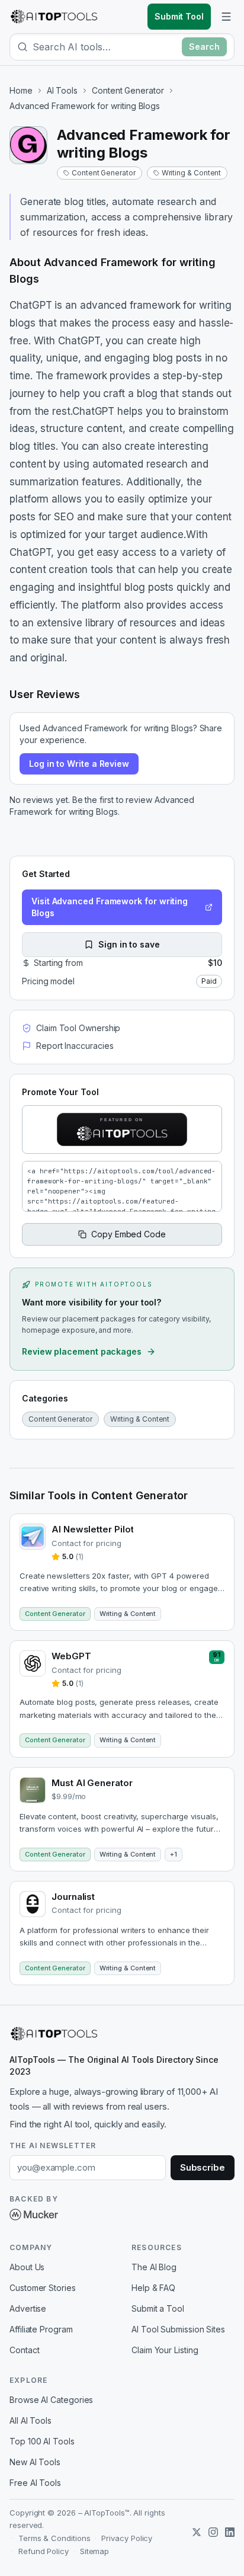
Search (204, 47)
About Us (27, 2267)
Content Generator (128, 90)
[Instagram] (213, 2532)
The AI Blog (154, 2267)
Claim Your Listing (165, 2350)
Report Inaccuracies (75, 1046)
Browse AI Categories (51, 2400)
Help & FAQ (153, 2288)
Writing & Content (192, 173)
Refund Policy (44, 2551)
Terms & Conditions (54, 2538)
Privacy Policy (127, 2538)
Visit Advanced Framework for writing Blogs (110, 907)
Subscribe (203, 2167)
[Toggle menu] (226, 17)
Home (21, 90)
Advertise (28, 2308)
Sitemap (94, 2551)
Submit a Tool (158, 2308)
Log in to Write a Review (79, 764)
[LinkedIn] (230, 2532)
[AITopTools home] (54, 17)
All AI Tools (30, 2420)
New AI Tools (35, 2462)
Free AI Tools (35, 2483)
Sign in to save (129, 944)
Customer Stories (43, 2288)
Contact (24, 2350)
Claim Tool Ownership (78, 1028)
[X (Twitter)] (197, 2532)
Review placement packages (82, 1351)
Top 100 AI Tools (42, 2441)
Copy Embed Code (129, 1234)
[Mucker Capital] (34, 2215)
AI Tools (62, 90)
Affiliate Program (41, 2329)
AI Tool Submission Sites (178, 2329)
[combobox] (105, 47)
